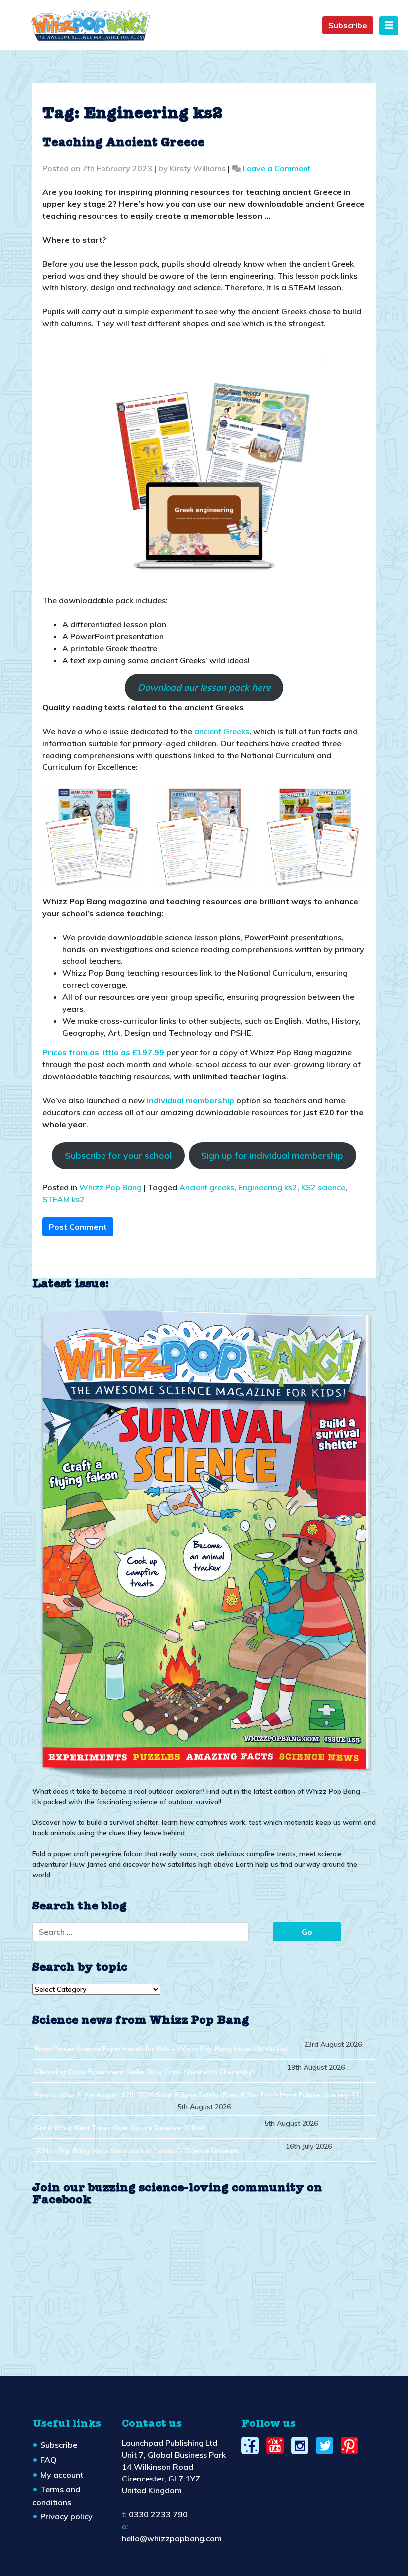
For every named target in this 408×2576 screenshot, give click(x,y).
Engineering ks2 (268, 1187)
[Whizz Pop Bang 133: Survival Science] (204, 1543)
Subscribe (348, 25)
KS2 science (323, 1187)
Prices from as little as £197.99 (103, 1052)
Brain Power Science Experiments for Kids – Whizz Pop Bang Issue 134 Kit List (161, 2049)
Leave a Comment (277, 168)
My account (62, 2475)
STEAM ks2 (63, 1199)
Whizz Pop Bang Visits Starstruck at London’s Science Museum (137, 2151)
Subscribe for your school (118, 1156)
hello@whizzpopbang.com (172, 2538)
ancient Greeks (222, 731)
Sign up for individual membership (272, 1156)
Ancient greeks (207, 1187)
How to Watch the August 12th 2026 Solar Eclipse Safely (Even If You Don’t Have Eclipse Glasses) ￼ (197, 2095)
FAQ (49, 2460)
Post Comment (78, 1227)
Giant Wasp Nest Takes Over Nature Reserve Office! (119, 2128)
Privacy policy (66, 2516)
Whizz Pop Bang (110, 1187)
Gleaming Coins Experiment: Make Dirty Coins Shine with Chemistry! (144, 2072)
